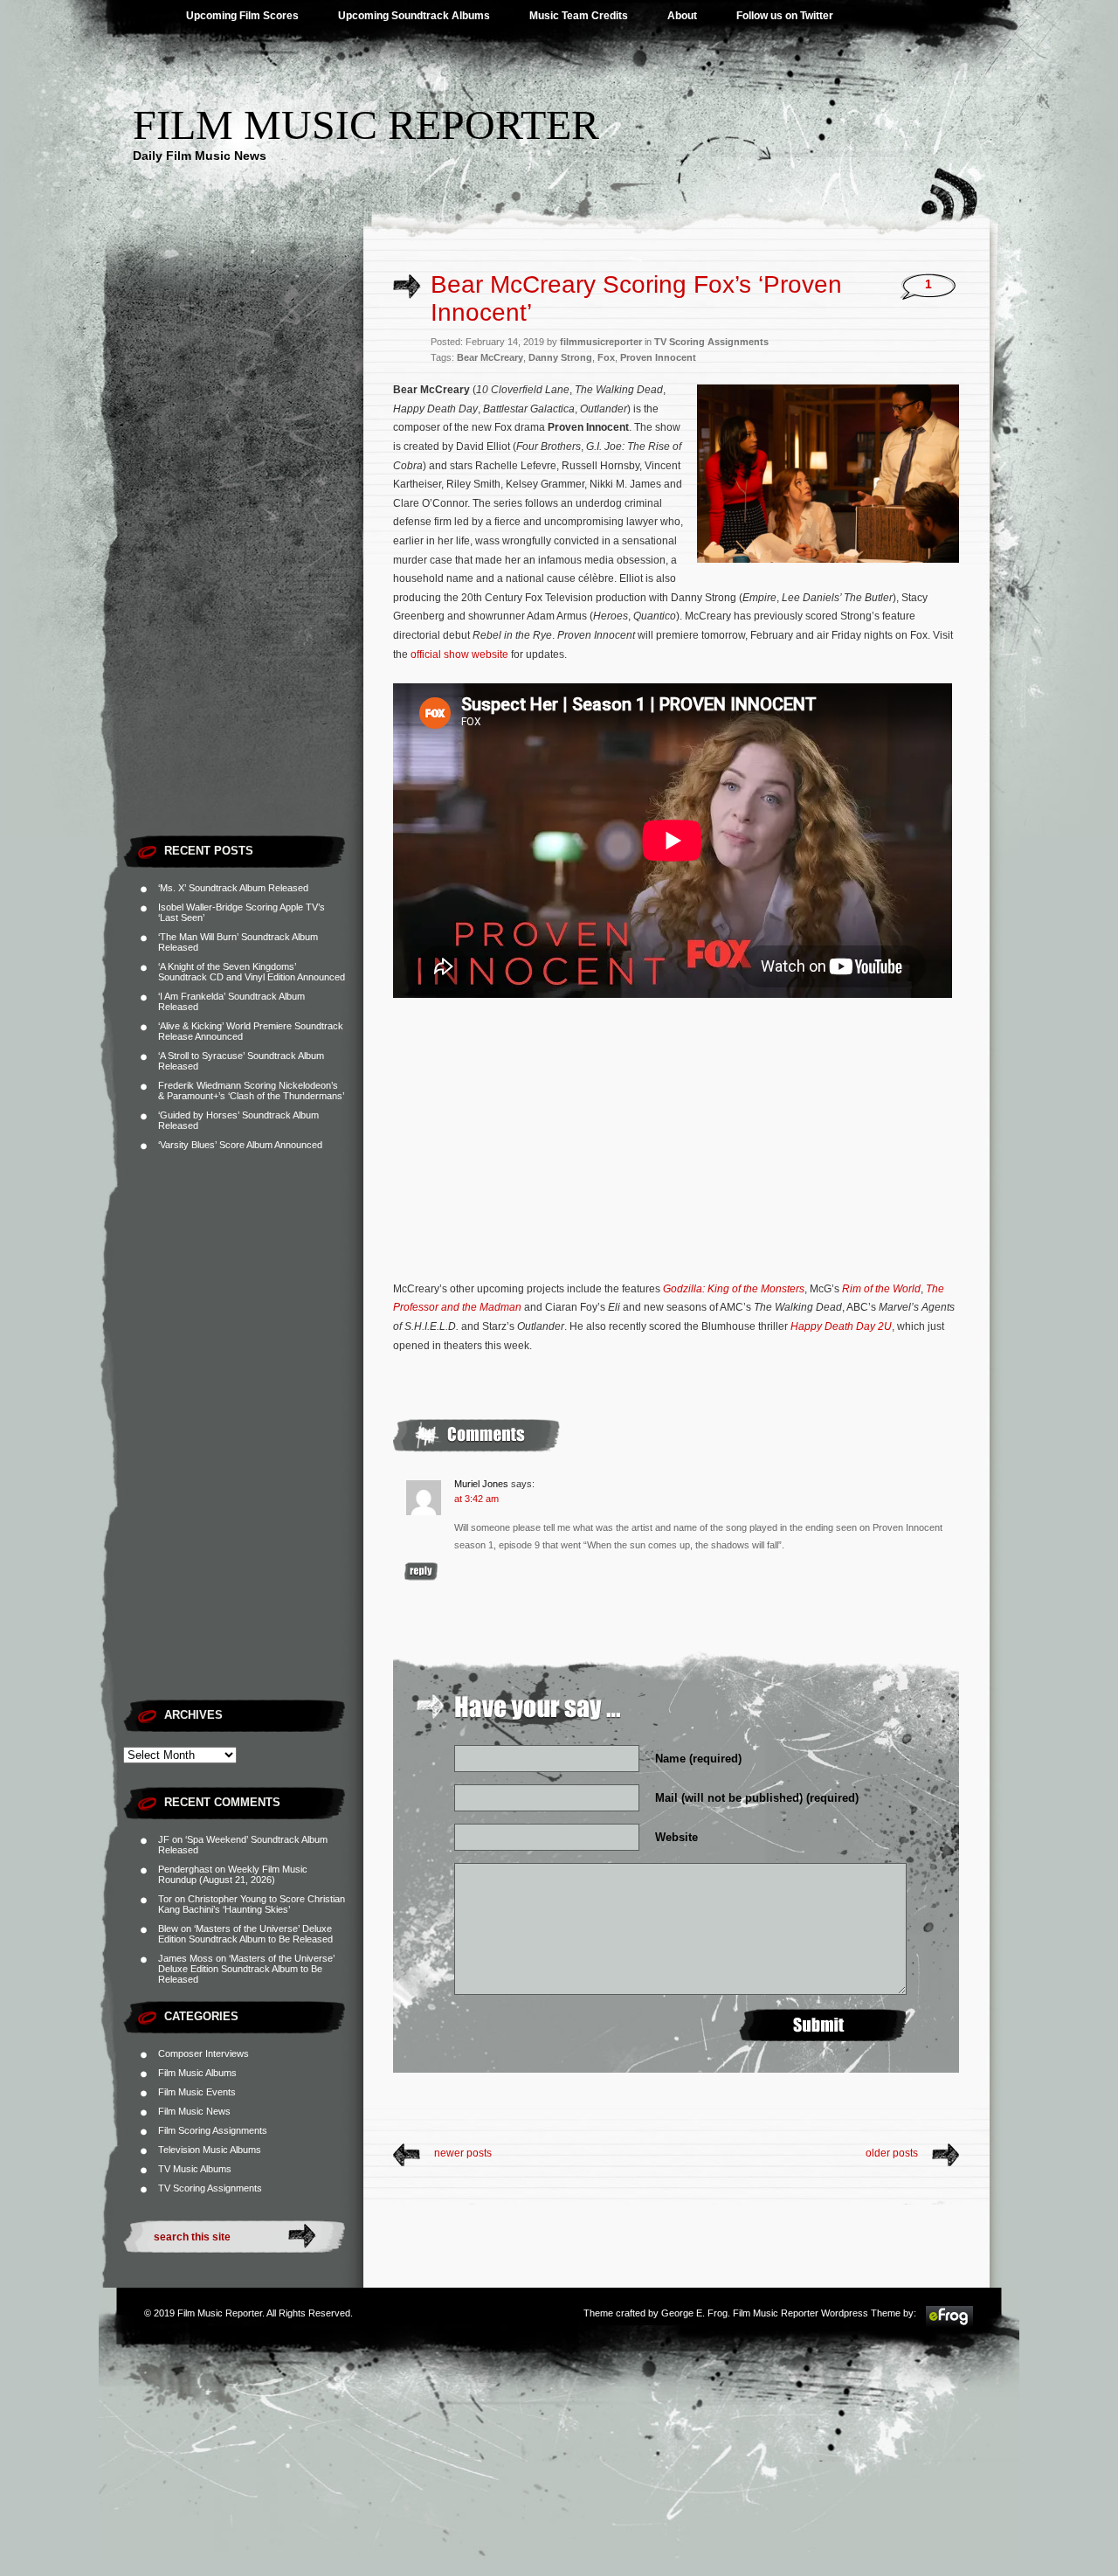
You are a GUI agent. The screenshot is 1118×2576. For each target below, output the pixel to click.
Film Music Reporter (366, 125)
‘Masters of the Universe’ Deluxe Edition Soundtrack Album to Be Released (245, 1934)
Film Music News (194, 2111)
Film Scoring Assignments (213, 2130)
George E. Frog (694, 2313)
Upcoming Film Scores (242, 16)
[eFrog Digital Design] (949, 2324)
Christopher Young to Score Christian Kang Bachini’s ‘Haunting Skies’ (252, 1904)
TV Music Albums (195, 2169)
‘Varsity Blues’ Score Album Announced (240, 1145)
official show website (459, 654)
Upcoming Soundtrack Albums (414, 16)
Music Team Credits (579, 16)
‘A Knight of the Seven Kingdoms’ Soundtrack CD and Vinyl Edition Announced (252, 972)
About (682, 16)
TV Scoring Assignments (210, 2188)
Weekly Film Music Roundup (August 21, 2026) (233, 1874)
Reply (421, 1572)
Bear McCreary (490, 357)
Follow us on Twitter (785, 16)
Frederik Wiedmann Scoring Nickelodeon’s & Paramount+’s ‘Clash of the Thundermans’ (251, 1091)
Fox (606, 357)
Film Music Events (197, 2092)
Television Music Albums (210, 2150)
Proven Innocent (658, 357)
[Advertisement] (243, 564)
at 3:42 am (476, 1499)
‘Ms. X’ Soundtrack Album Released (233, 888)
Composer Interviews (204, 2053)
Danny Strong (560, 357)
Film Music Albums (197, 2073)
